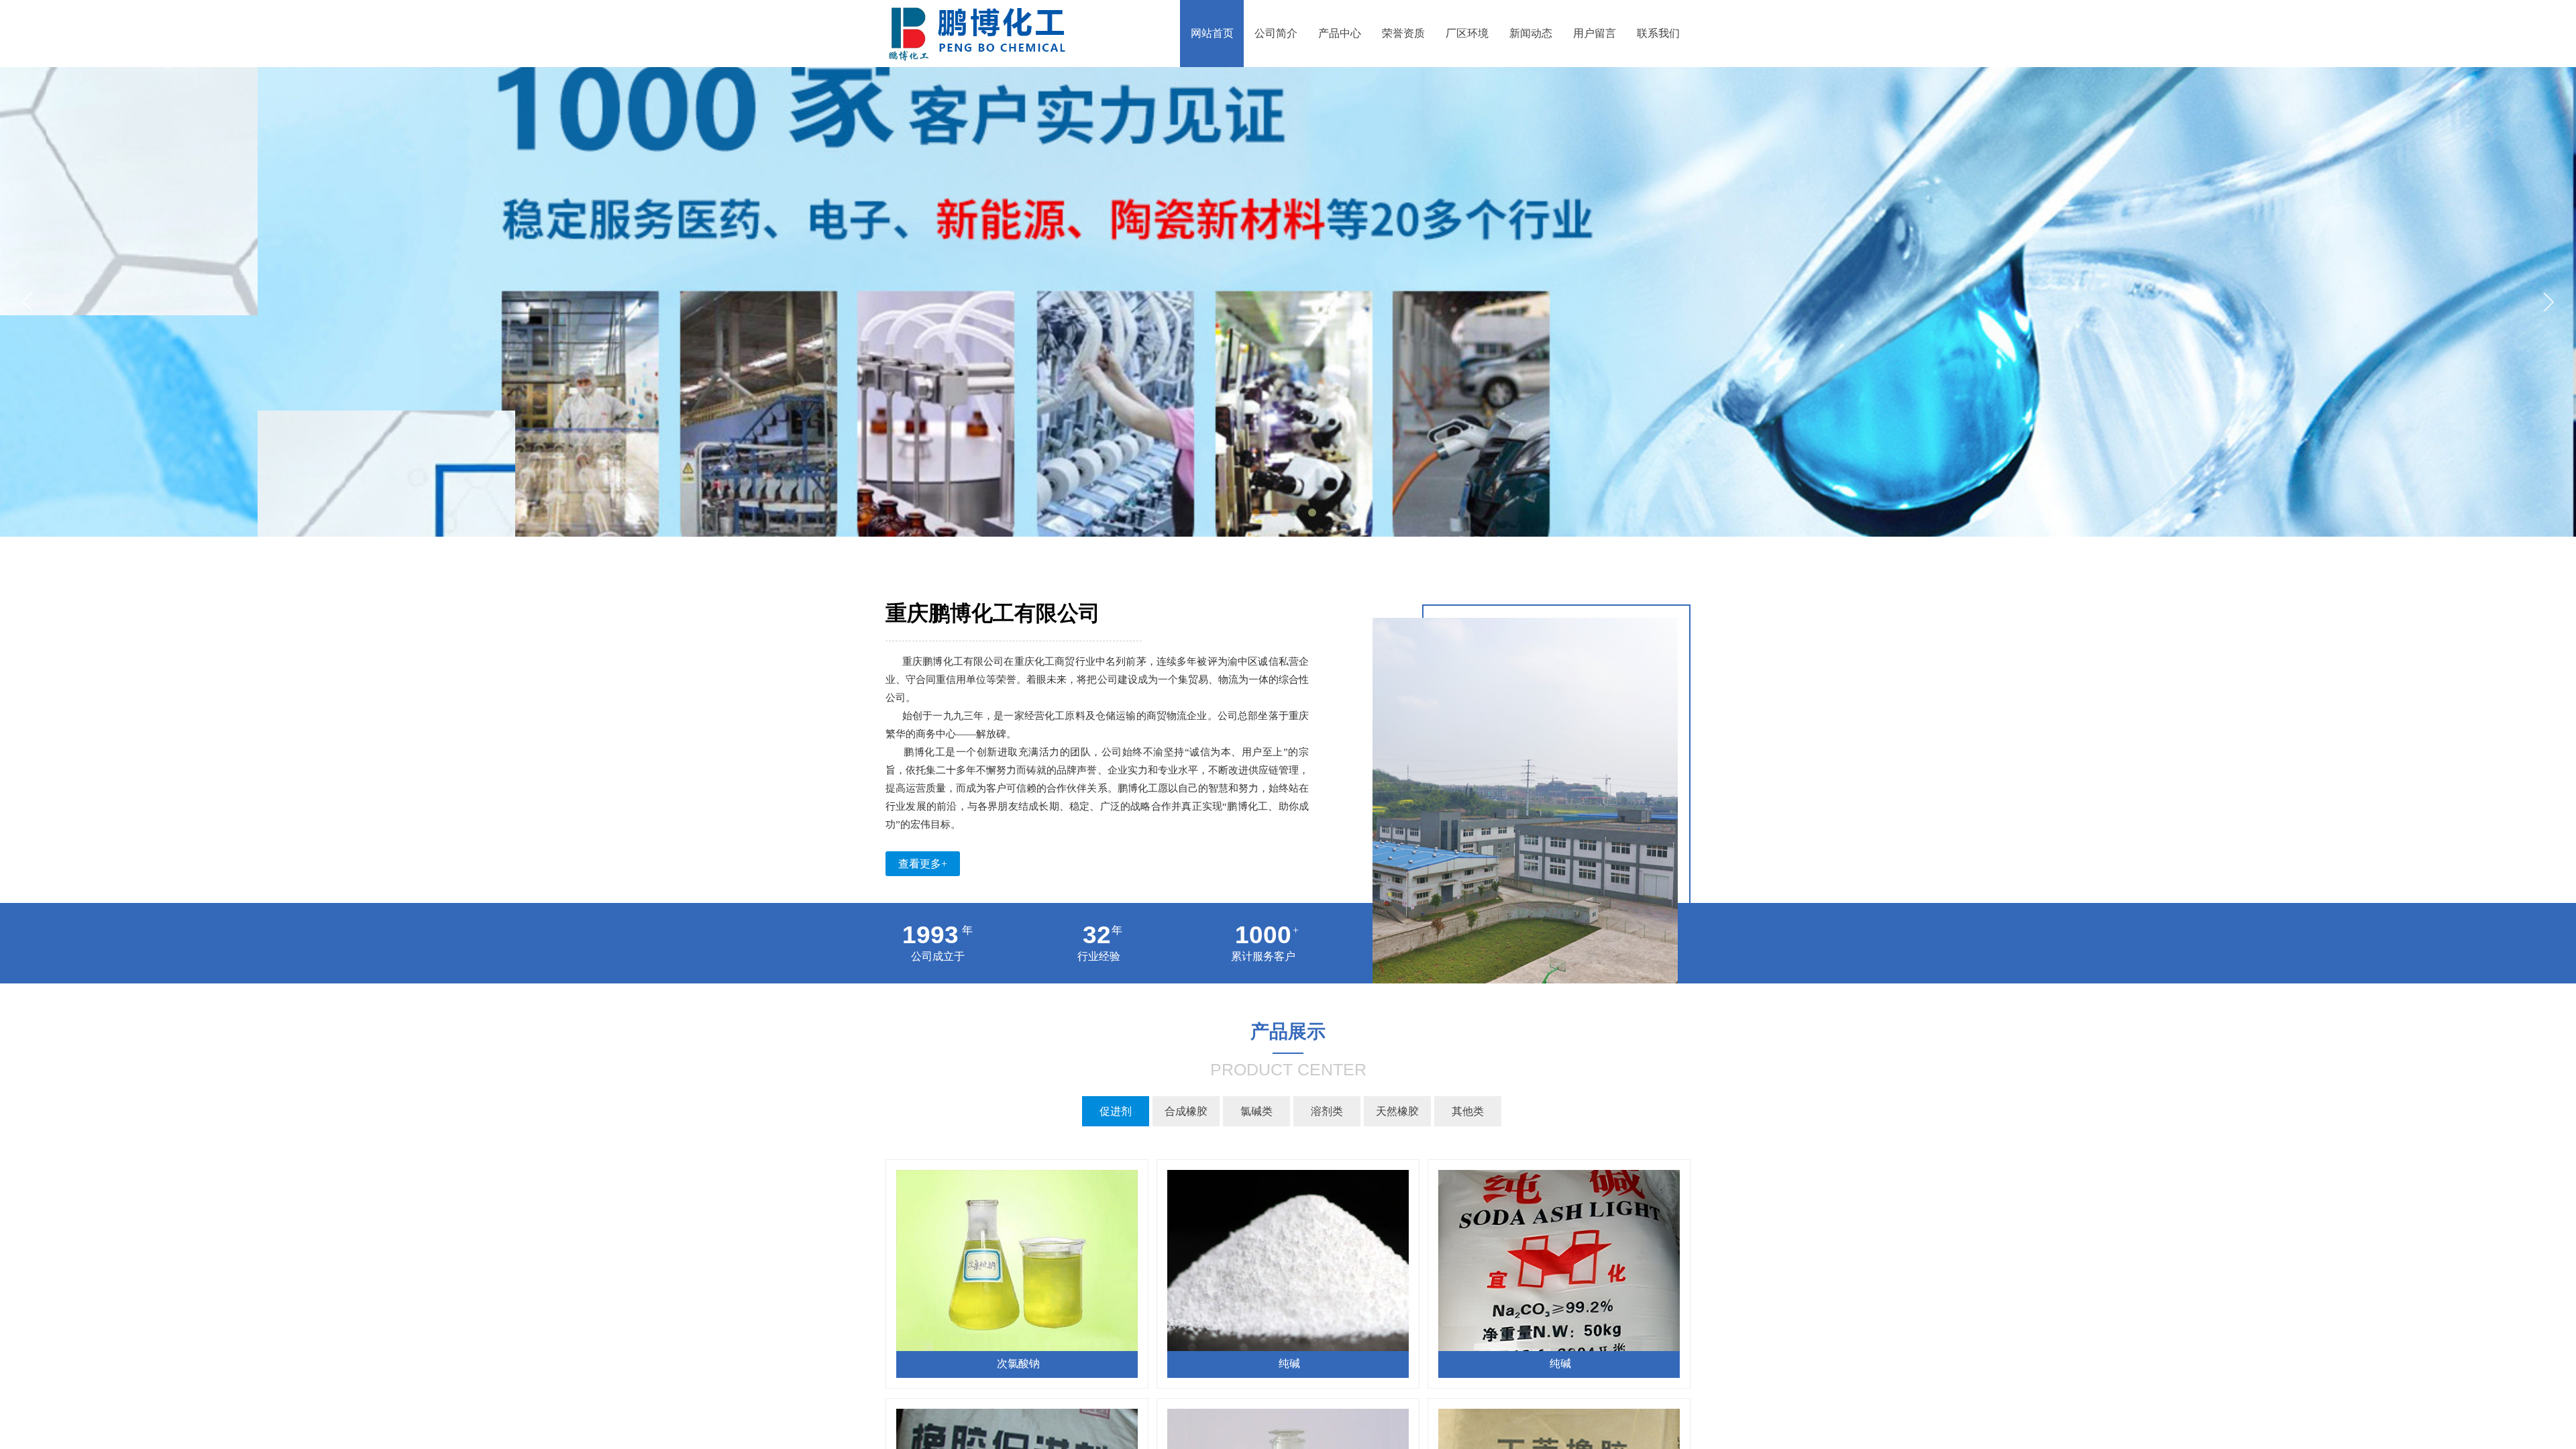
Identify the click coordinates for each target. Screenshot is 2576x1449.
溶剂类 (1327, 1111)
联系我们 (1658, 33)
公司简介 (1276, 33)
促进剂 (1116, 1111)
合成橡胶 (1186, 1111)
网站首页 (1212, 33)
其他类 (1468, 1111)
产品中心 (1340, 33)
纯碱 (1289, 1363)
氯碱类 (1256, 1111)
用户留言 (1595, 33)
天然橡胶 (1397, 1111)
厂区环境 (1467, 33)
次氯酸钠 (1018, 1363)
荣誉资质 (1403, 33)
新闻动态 (1531, 33)
